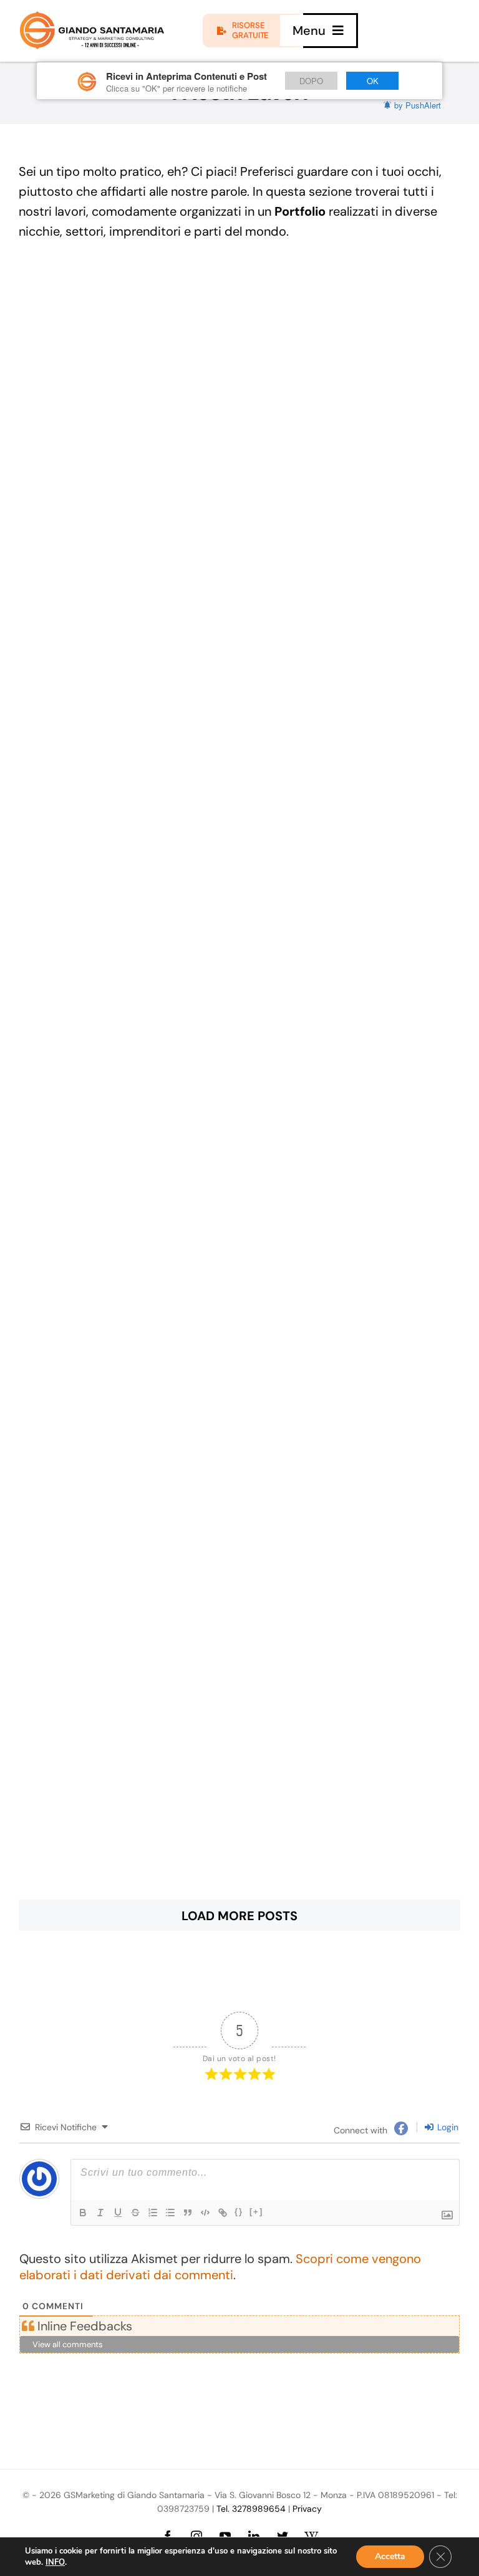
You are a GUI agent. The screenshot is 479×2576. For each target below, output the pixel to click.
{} (239, 2212)
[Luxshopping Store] (239, 1625)
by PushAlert (418, 105)
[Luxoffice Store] (239, 1808)
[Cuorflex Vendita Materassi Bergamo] (239, 1441)
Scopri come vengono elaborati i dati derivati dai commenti (220, 2267)
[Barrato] (135, 2213)
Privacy (307, 2509)
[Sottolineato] (118, 2213)
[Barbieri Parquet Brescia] (239, 1258)
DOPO (311, 81)
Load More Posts (239, 1916)
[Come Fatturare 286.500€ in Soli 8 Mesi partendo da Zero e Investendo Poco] (239, 892)
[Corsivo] (100, 2213)
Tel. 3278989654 (251, 2509)
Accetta (390, 2556)
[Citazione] (188, 2213)
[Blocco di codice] (205, 2213)
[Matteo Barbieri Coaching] (239, 1075)
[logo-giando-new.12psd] (92, 17)
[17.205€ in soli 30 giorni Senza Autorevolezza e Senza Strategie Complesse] (239, 525)
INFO (55, 2562)
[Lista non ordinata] (170, 2213)
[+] (256, 2212)
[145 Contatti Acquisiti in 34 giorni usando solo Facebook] (239, 342)
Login (447, 2127)
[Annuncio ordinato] (153, 2213)
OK (373, 81)
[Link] (223, 2213)
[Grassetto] (83, 2213)
